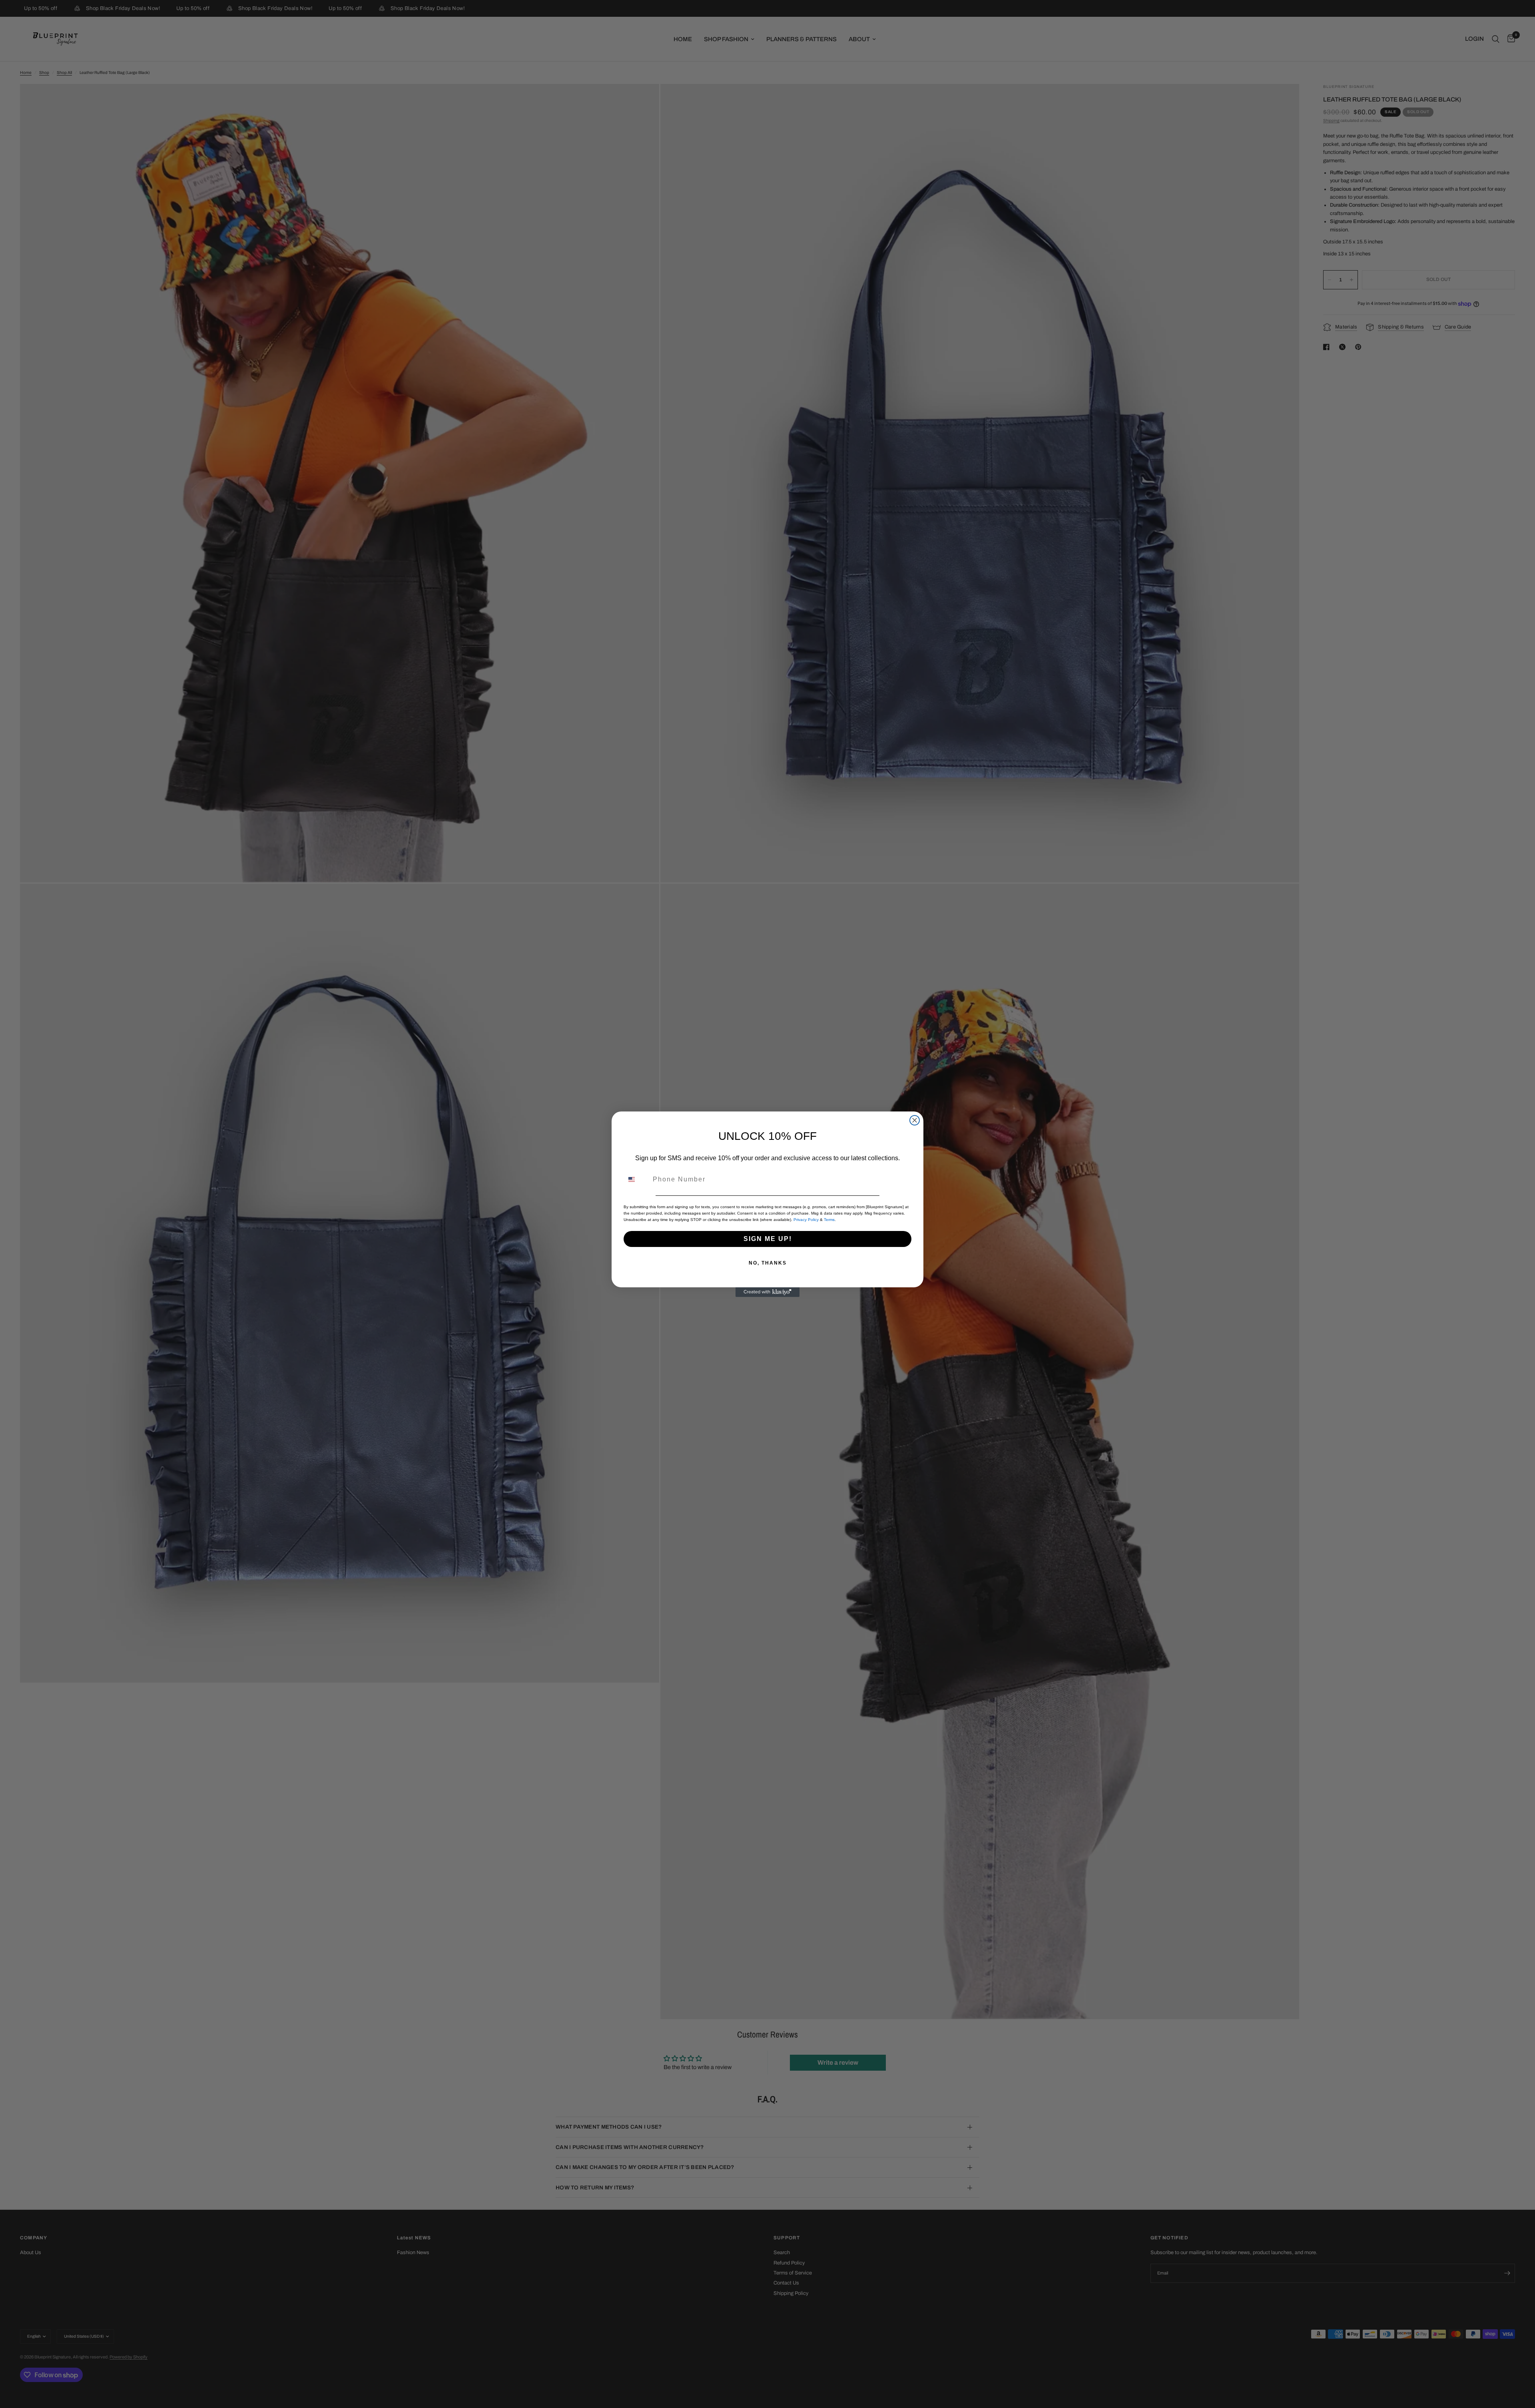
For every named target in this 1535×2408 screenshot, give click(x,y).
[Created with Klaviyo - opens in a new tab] (767, 1292)
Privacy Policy (806, 1220)
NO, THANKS (768, 1263)
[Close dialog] (915, 1120)
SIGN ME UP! (768, 1239)
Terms (829, 1220)
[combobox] (636, 1179)
